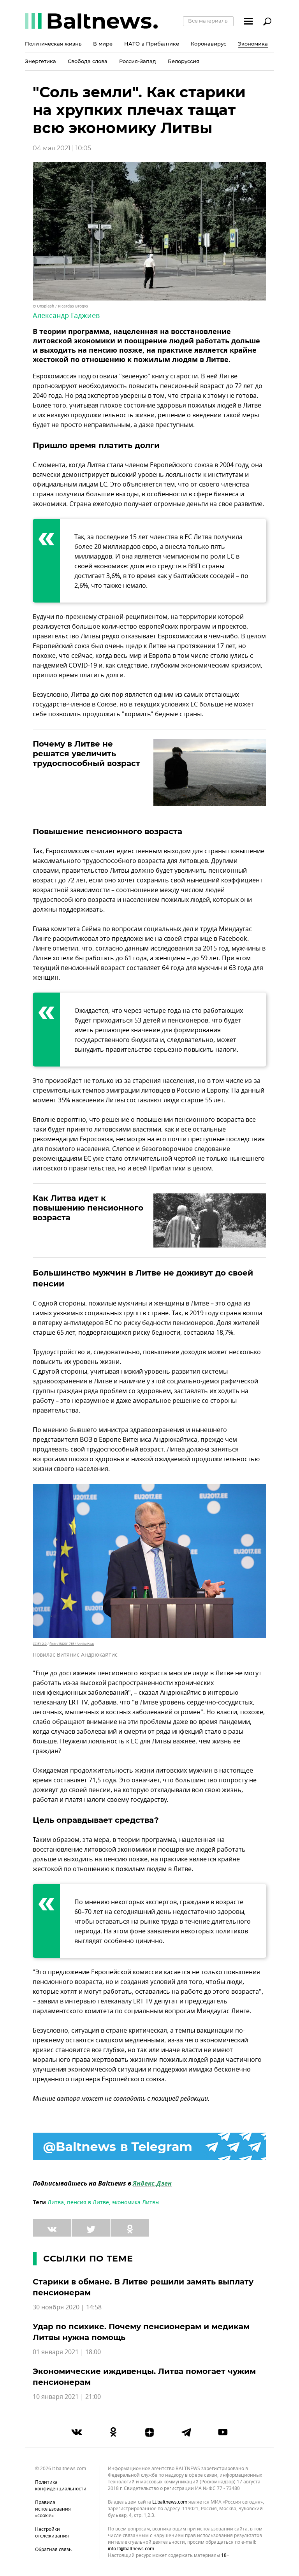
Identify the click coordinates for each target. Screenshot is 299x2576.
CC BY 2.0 (40, 1644)
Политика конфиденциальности (61, 2486)
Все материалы (208, 21)
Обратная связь (53, 2550)
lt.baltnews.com (170, 2502)
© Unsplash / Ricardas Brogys (60, 306)
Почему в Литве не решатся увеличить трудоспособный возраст (86, 754)
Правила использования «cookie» (53, 2509)
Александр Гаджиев (66, 316)
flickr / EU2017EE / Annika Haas (72, 1644)
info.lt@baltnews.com (131, 2549)
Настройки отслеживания (52, 2533)
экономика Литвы (136, 2203)
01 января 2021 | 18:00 (67, 2352)
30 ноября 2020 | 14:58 (67, 2307)
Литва (56, 2203)
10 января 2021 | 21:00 (67, 2397)
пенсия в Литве (88, 2203)
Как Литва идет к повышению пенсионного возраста (88, 1208)
